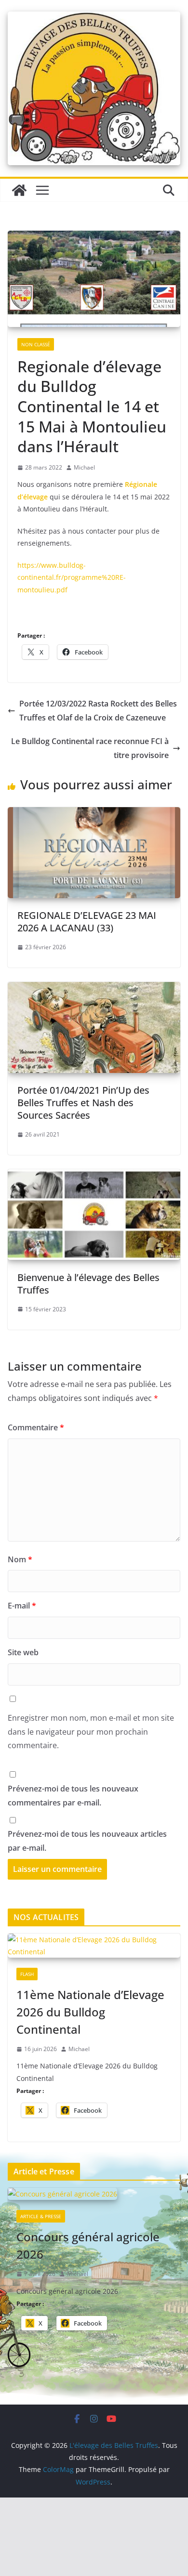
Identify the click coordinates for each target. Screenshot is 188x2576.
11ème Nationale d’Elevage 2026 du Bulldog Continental (90, 2012)
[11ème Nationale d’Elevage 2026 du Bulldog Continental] (94, 1946)
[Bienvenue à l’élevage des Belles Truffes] (94, 1176)
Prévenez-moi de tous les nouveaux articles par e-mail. (87, 1841)
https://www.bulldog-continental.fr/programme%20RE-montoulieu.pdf (72, 577)
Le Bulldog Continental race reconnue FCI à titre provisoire (90, 748)
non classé (36, 344)
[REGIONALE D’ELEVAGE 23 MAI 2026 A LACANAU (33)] (94, 814)
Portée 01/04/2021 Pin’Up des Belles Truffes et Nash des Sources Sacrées (83, 1103)
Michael (84, 467)
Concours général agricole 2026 (88, 2245)
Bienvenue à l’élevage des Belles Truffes (88, 1284)
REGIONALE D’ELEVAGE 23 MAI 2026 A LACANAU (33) (87, 922)
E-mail (22, 1606)
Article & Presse (41, 2216)
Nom (20, 1559)
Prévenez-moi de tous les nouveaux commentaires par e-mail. (73, 1796)
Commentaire (36, 1427)
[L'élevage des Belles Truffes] (19, 190)
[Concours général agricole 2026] (94, 2195)
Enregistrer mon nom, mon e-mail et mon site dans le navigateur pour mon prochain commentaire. (91, 1732)
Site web (23, 1652)
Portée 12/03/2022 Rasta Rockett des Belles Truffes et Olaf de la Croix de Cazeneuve (98, 711)
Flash (27, 1974)
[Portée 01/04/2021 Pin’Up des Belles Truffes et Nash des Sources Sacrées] (94, 989)
